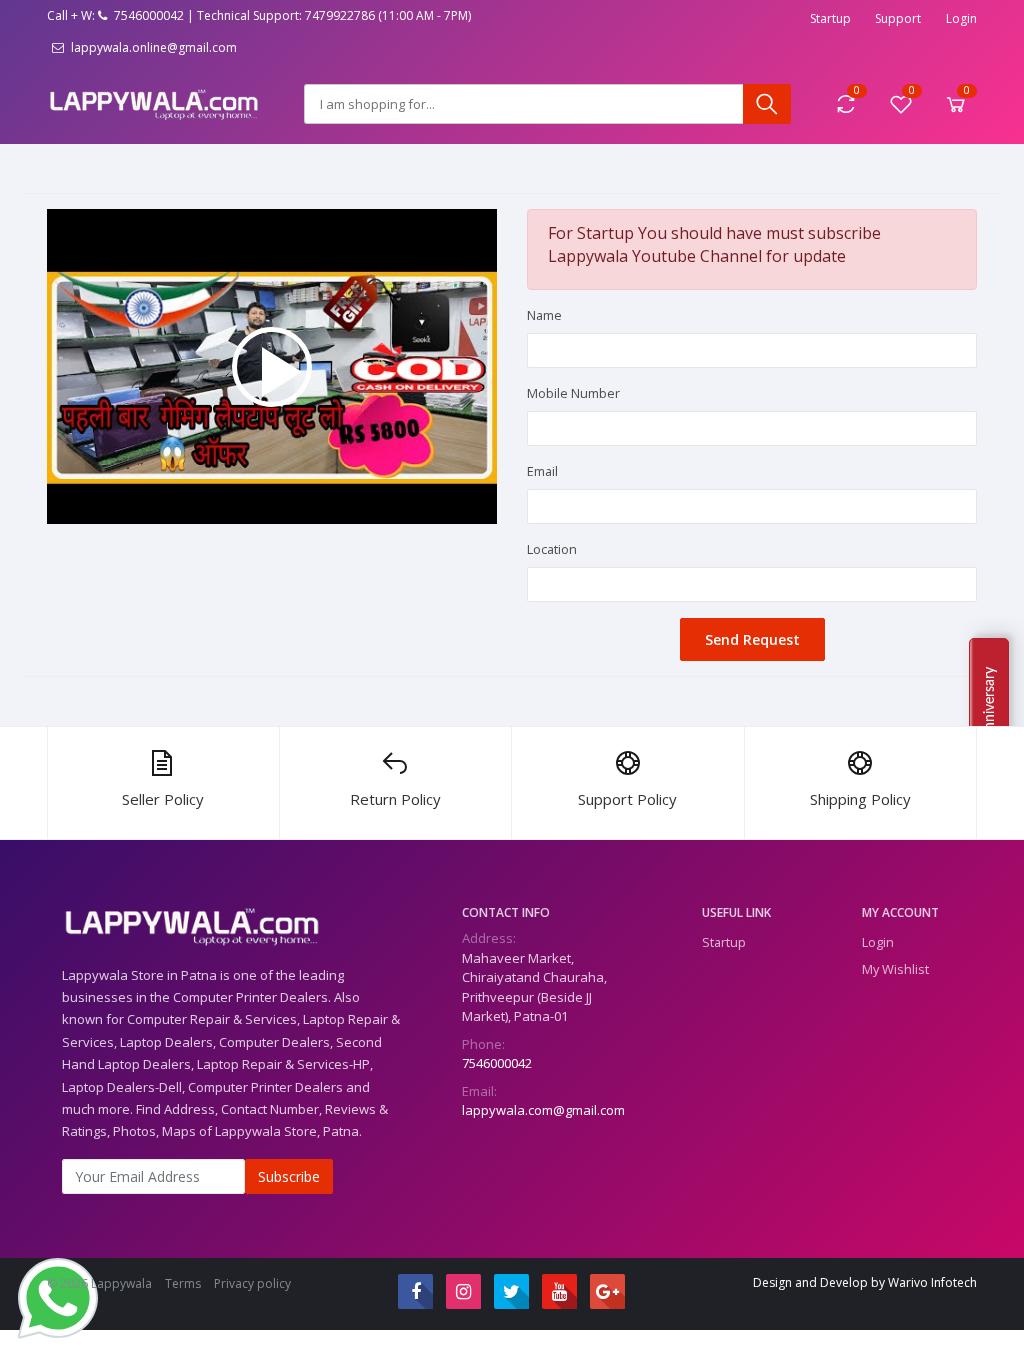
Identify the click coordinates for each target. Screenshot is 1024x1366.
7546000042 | (152, 15)
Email (542, 471)
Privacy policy (252, 1283)
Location (552, 549)
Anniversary (990, 703)
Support (898, 18)
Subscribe (289, 1176)
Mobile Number (573, 393)
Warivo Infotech (932, 1282)
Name (544, 315)
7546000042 (497, 1063)
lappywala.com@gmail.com (543, 1110)
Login (961, 18)
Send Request (752, 639)
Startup (830, 18)
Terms (183, 1283)
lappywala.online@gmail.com (152, 47)
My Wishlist (895, 969)
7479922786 (340, 15)
